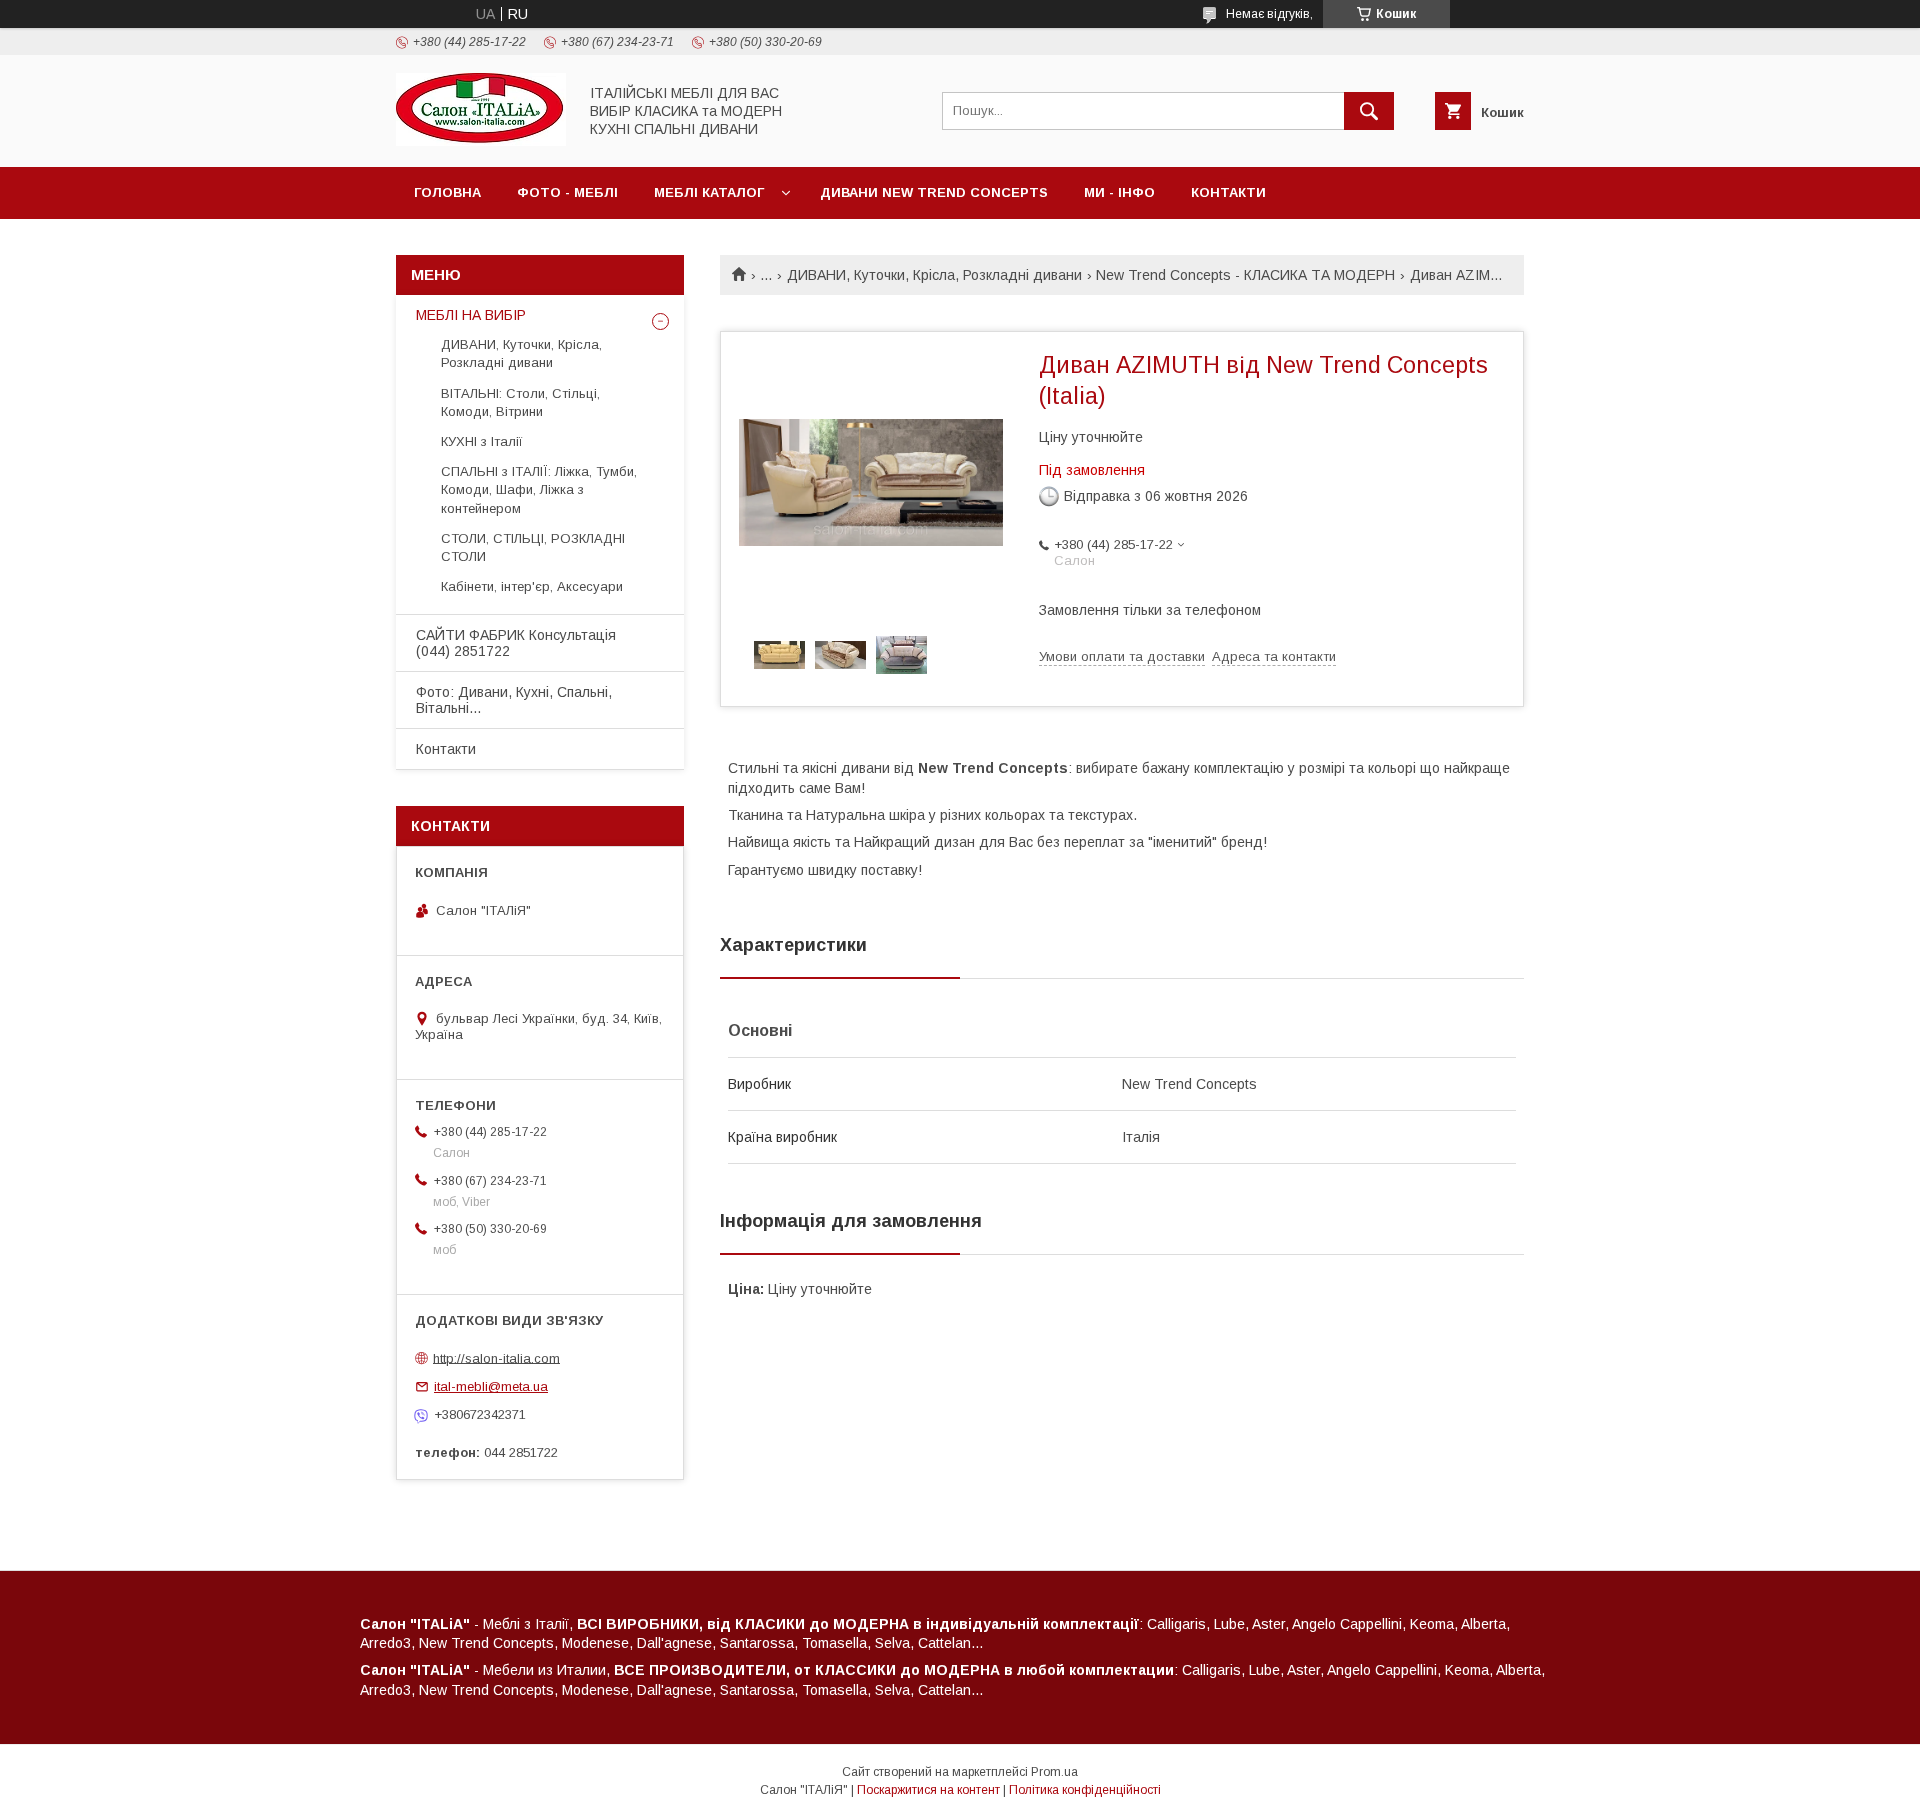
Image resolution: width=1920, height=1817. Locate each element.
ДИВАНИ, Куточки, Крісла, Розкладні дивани (934, 275)
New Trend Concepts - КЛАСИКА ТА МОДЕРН (1245, 275)
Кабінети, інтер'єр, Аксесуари (532, 586)
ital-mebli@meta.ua (491, 1386)
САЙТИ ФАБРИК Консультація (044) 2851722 (516, 643)
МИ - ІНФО (1119, 192)
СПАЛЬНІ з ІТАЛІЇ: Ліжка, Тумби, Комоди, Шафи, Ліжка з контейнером (539, 489)
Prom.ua (1054, 1772)
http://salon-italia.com (496, 1357)
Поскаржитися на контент (928, 1790)
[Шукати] (1369, 111)
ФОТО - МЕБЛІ (567, 192)
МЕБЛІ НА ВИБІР (471, 315)
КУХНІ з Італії (482, 441)
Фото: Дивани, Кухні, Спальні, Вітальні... (514, 700)
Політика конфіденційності (1085, 1790)
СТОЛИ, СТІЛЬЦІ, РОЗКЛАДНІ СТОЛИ (533, 547)
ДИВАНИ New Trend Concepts (934, 192)
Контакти (1228, 192)
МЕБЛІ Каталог (709, 192)
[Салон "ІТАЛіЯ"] (481, 141)
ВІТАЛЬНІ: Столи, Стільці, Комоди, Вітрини (520, 402)
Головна (447, 192)
